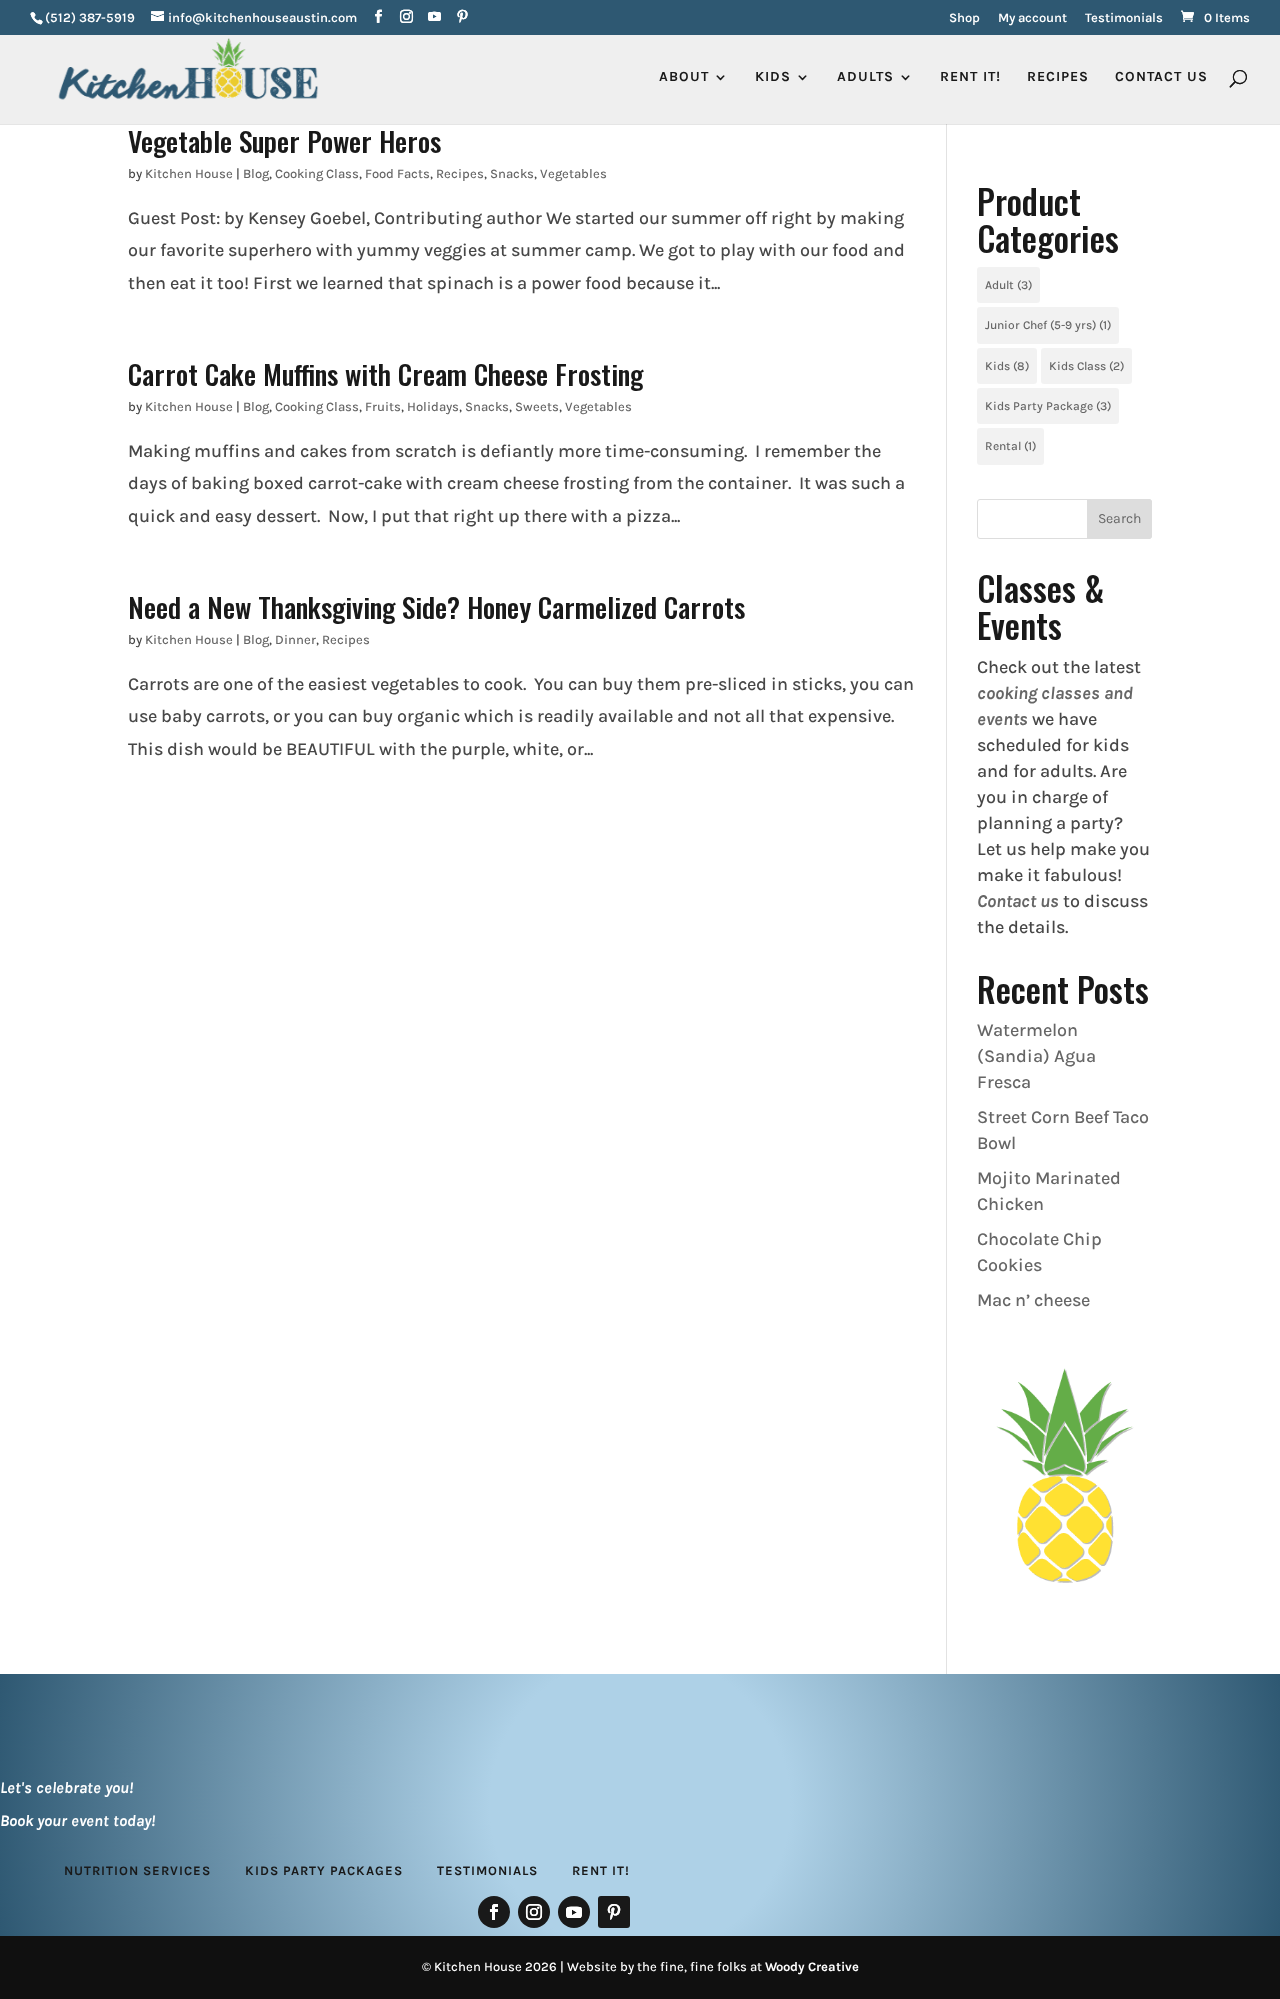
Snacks (512, 173)
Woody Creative (812, 1966)
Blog (256, 173)
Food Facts (397, 173)
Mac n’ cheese (1033, 1300)
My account (1032, 18)
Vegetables (573, 173)
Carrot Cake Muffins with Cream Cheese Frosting (385, 373)
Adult (1008, 285)
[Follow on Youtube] (574, 1912)
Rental (1010, 446)
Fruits (383, 406)
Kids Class (1086, 366)
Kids (1007, 366)
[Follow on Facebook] (494, 1912)
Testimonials (1124, 18)
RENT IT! (970, 77)
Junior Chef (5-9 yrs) (1048, 325)
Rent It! (601, 1870)
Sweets (537, 406)
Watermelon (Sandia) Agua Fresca (1036, 1056)
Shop (964, 18)
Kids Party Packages (324, 1870)
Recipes (1058, 77)
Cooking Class (317, 173)
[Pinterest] (462, 17)
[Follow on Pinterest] (614, 1912)
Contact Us (1161, 77)
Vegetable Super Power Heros (284, 140)
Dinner (295, 639)
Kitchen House (189, 173)
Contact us (1018, 901)
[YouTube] (434, 17)
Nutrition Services (137, 1870)
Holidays (433, 406)
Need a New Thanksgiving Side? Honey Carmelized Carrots (436, 606)
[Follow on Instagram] (534, 1912)
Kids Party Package (1048, 406)
